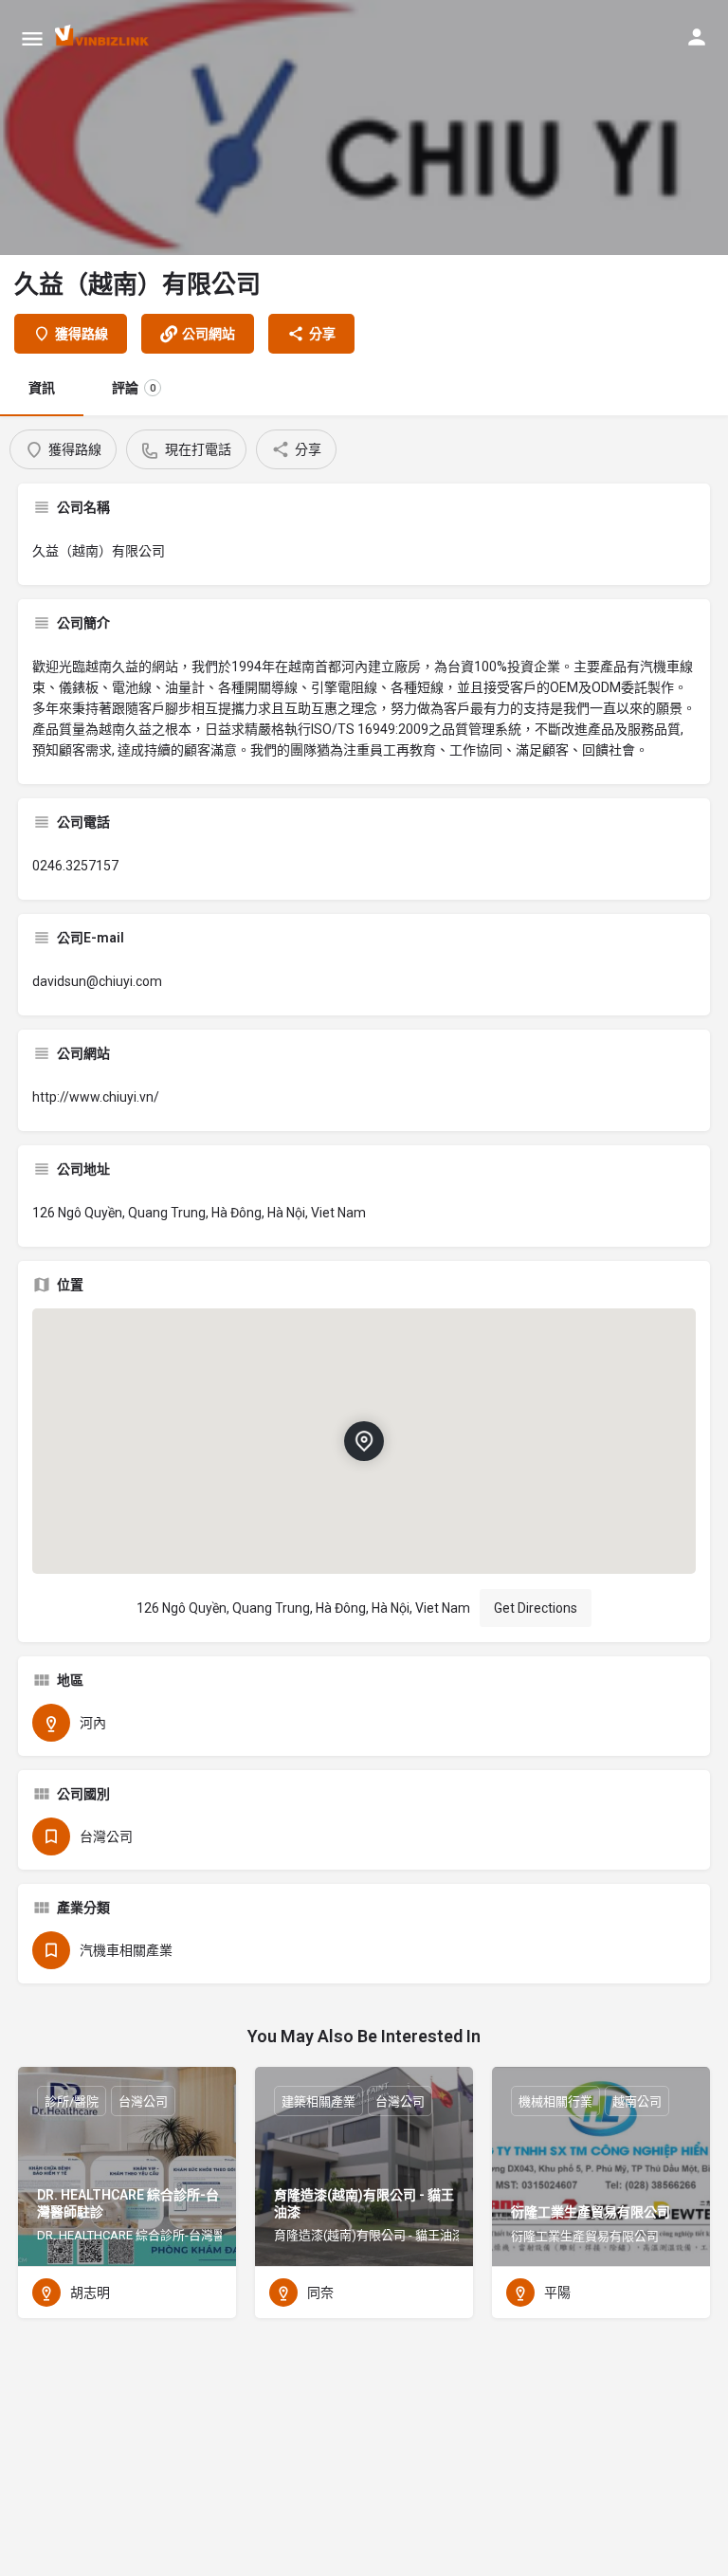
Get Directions (536, 1608)
